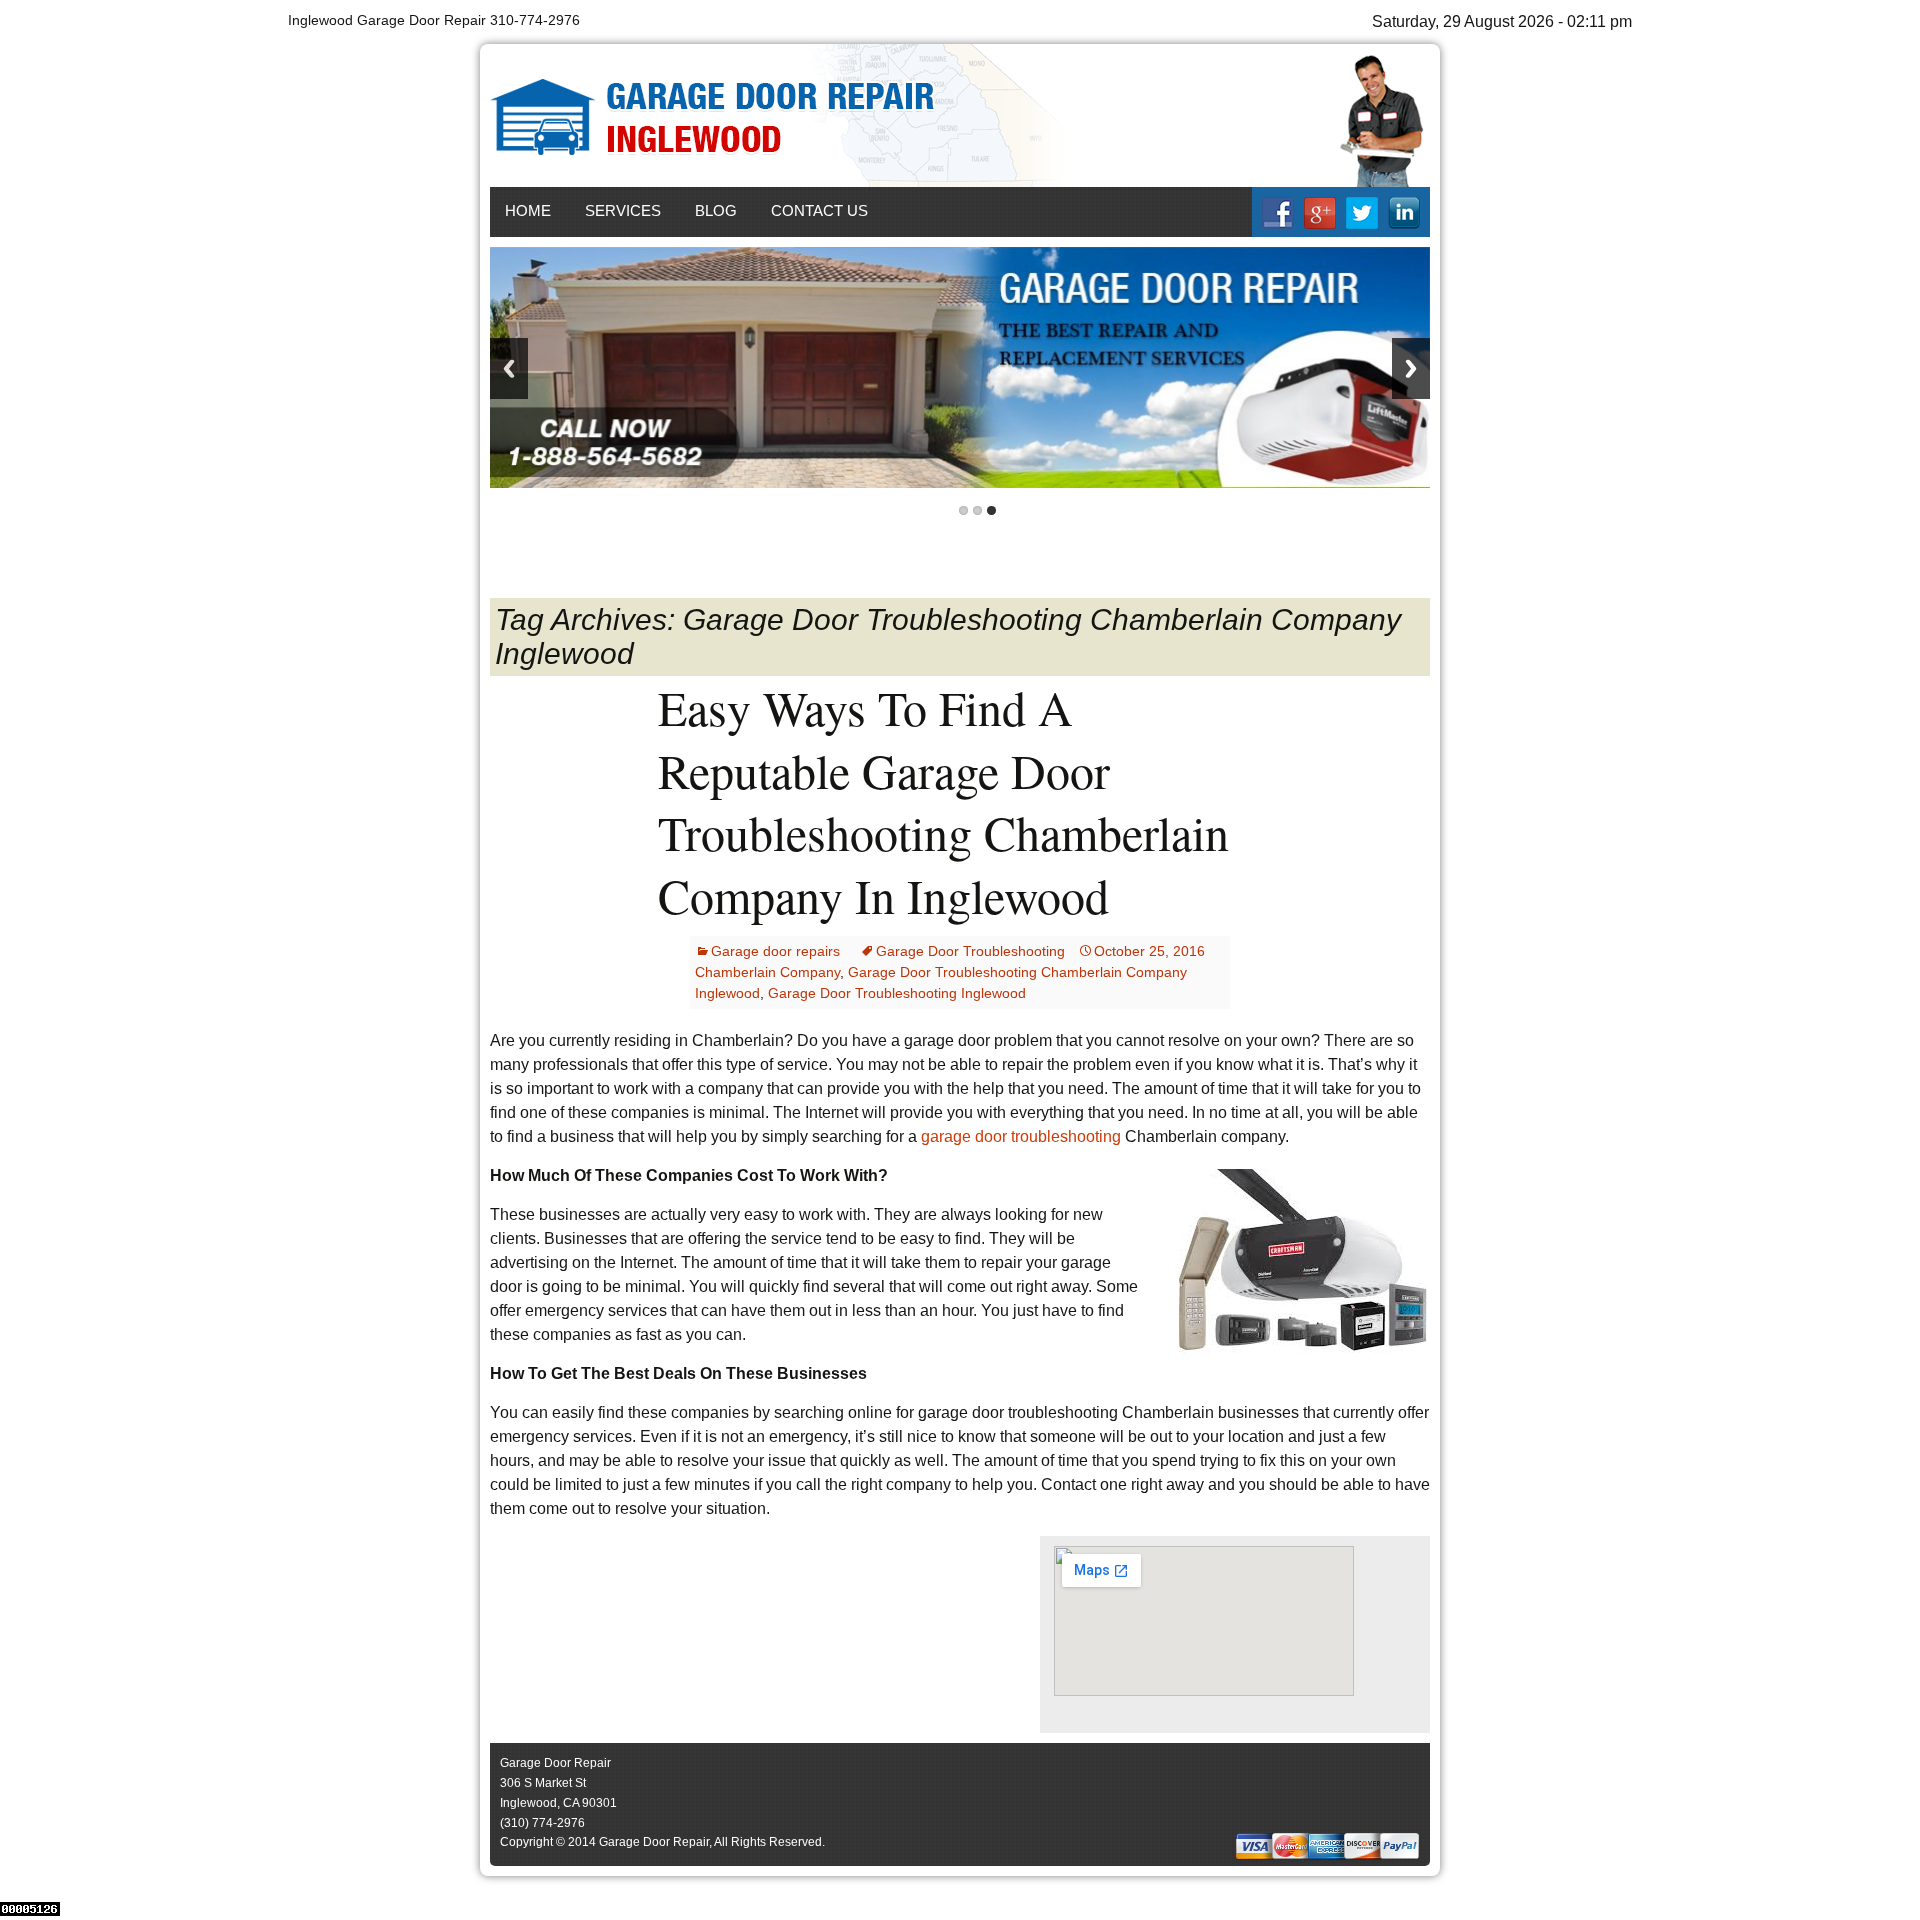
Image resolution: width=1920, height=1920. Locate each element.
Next (1411, 368)
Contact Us (819, 210)
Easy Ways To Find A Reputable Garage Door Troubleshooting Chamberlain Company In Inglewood (943, 800)
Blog (716, 210)
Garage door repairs (775, 951)
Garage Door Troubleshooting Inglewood (897, 993)
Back (509, 368)
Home (528, 210)
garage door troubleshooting (1021, 1136)
